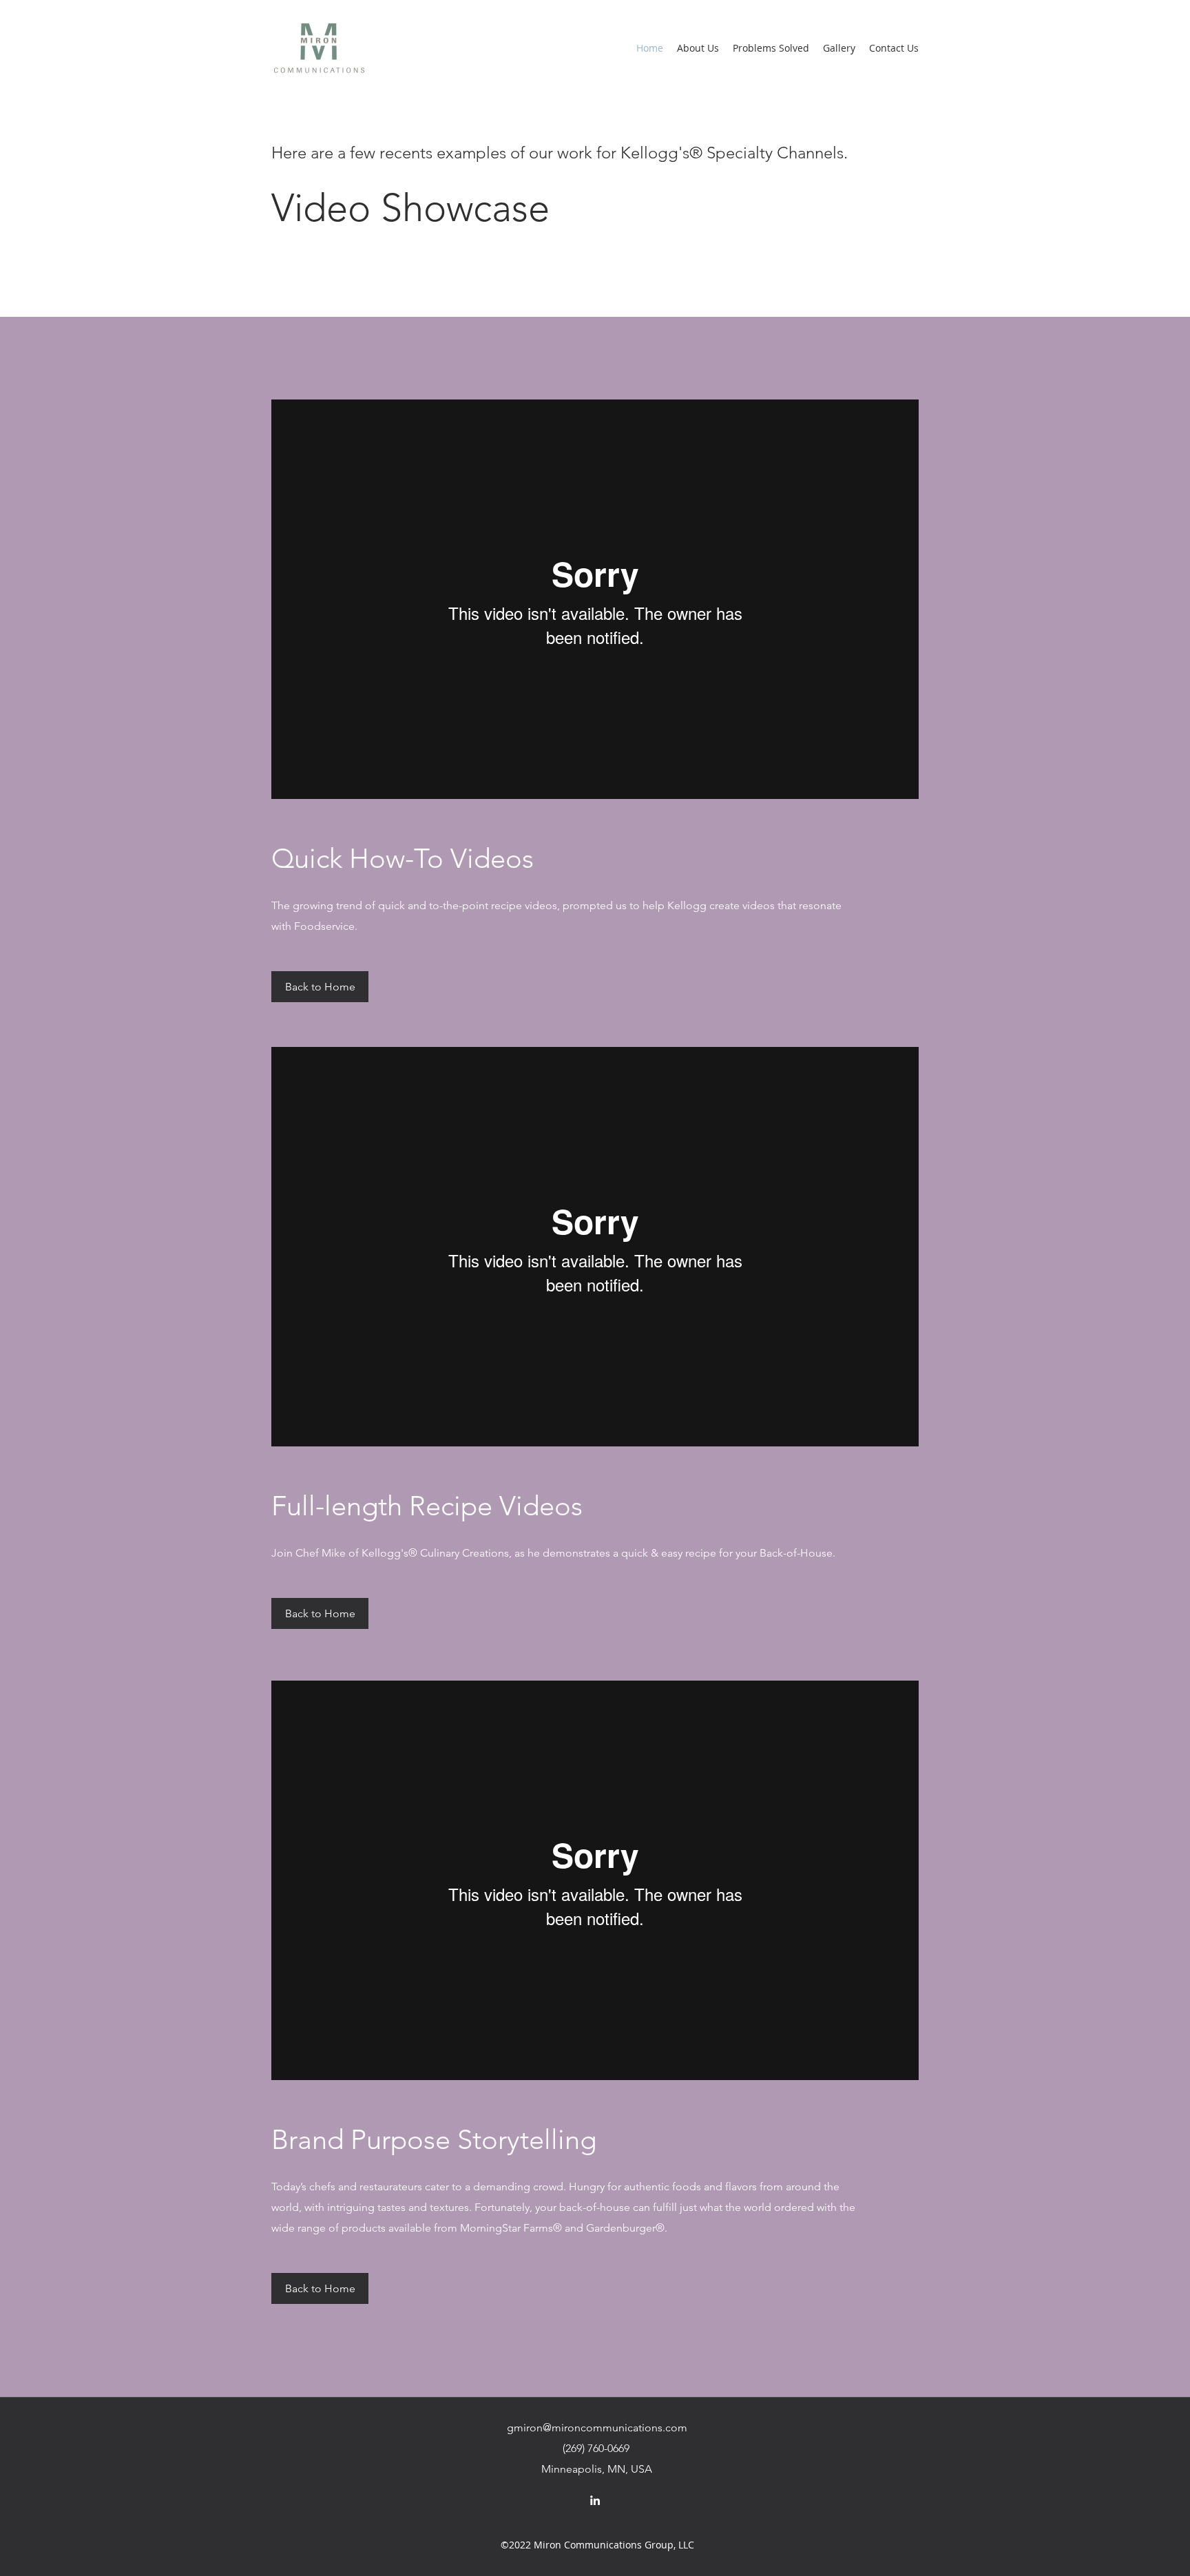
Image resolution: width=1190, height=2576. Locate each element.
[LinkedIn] (595, 2500)
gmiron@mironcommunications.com (597, 2428)
